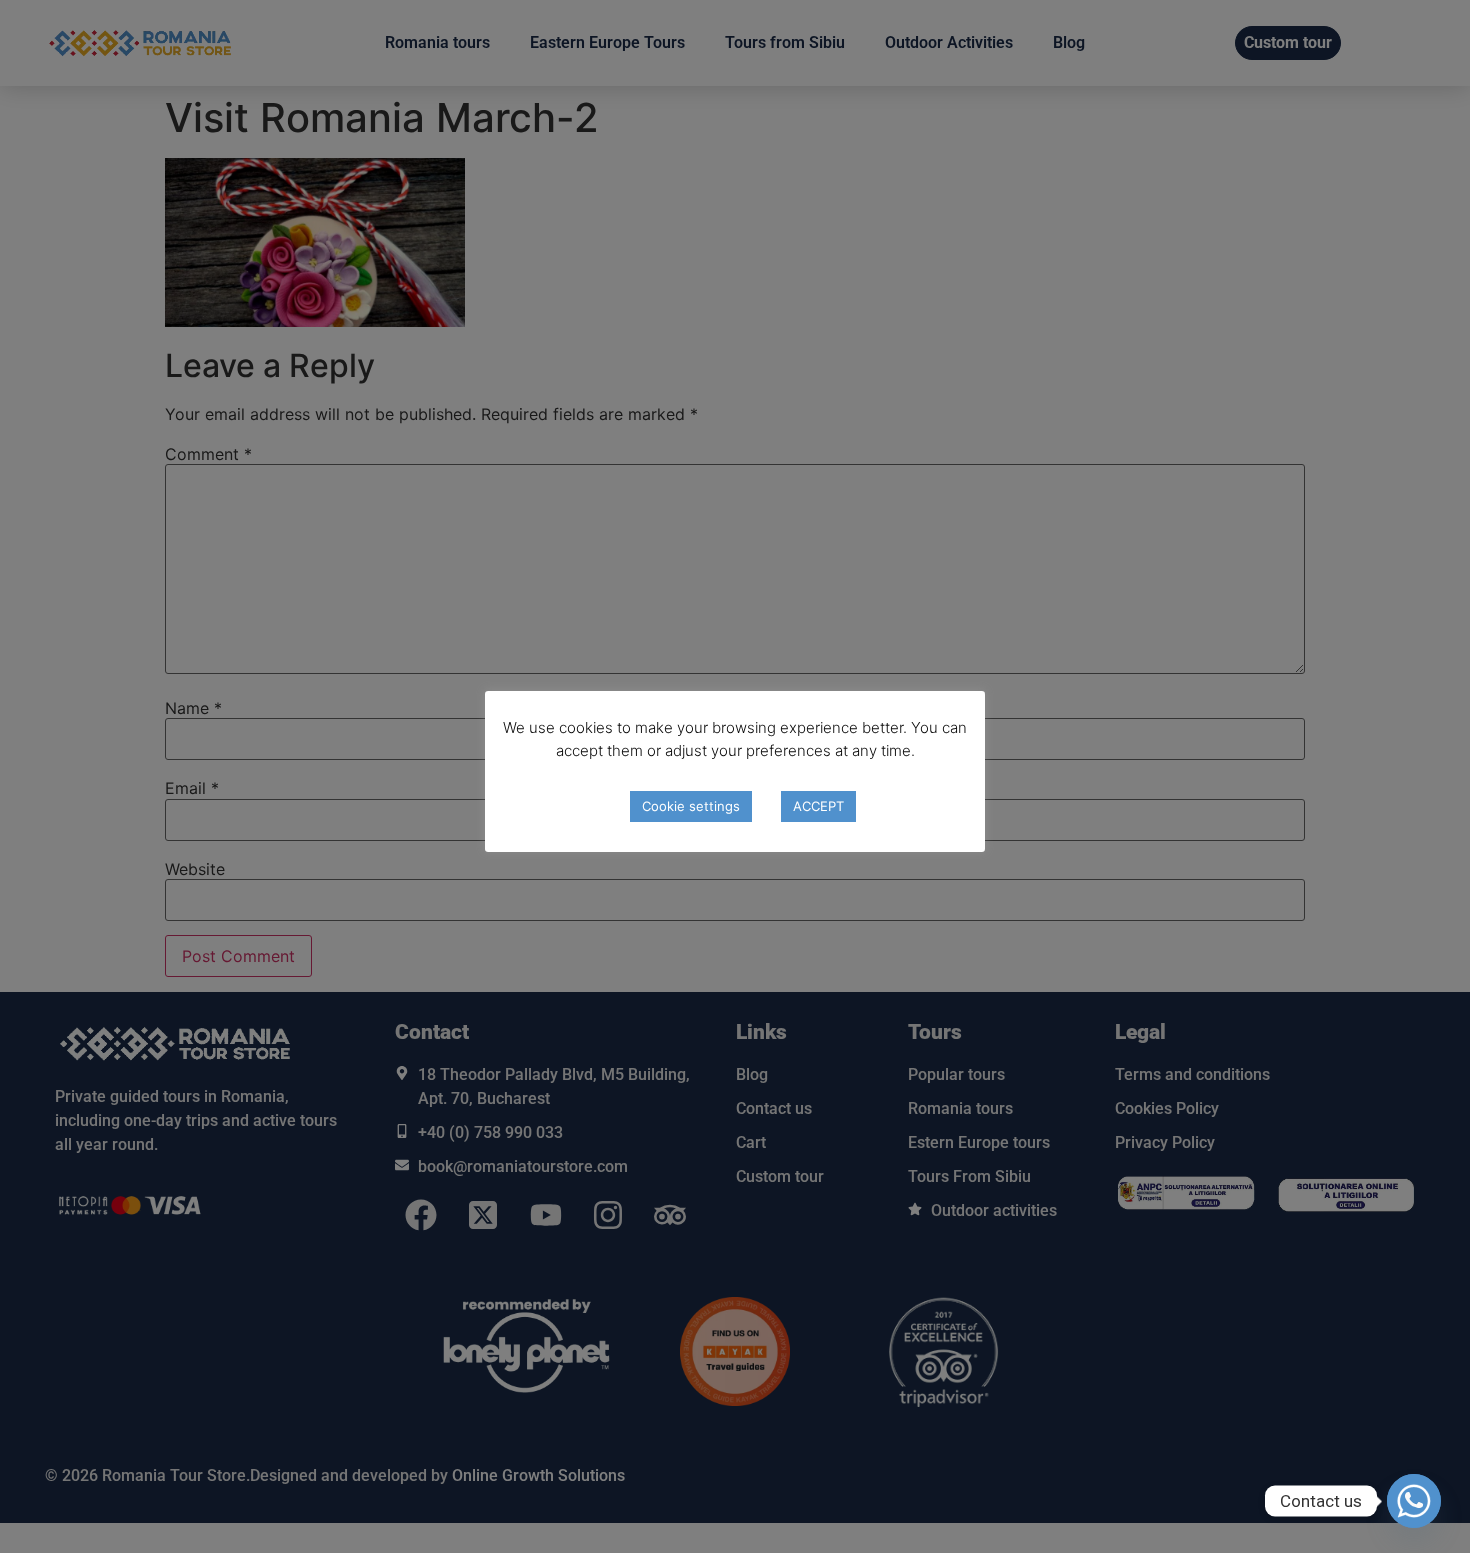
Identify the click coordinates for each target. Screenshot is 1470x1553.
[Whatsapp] (1414, 1501)
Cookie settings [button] (691, 806)
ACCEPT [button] (818, 806)
